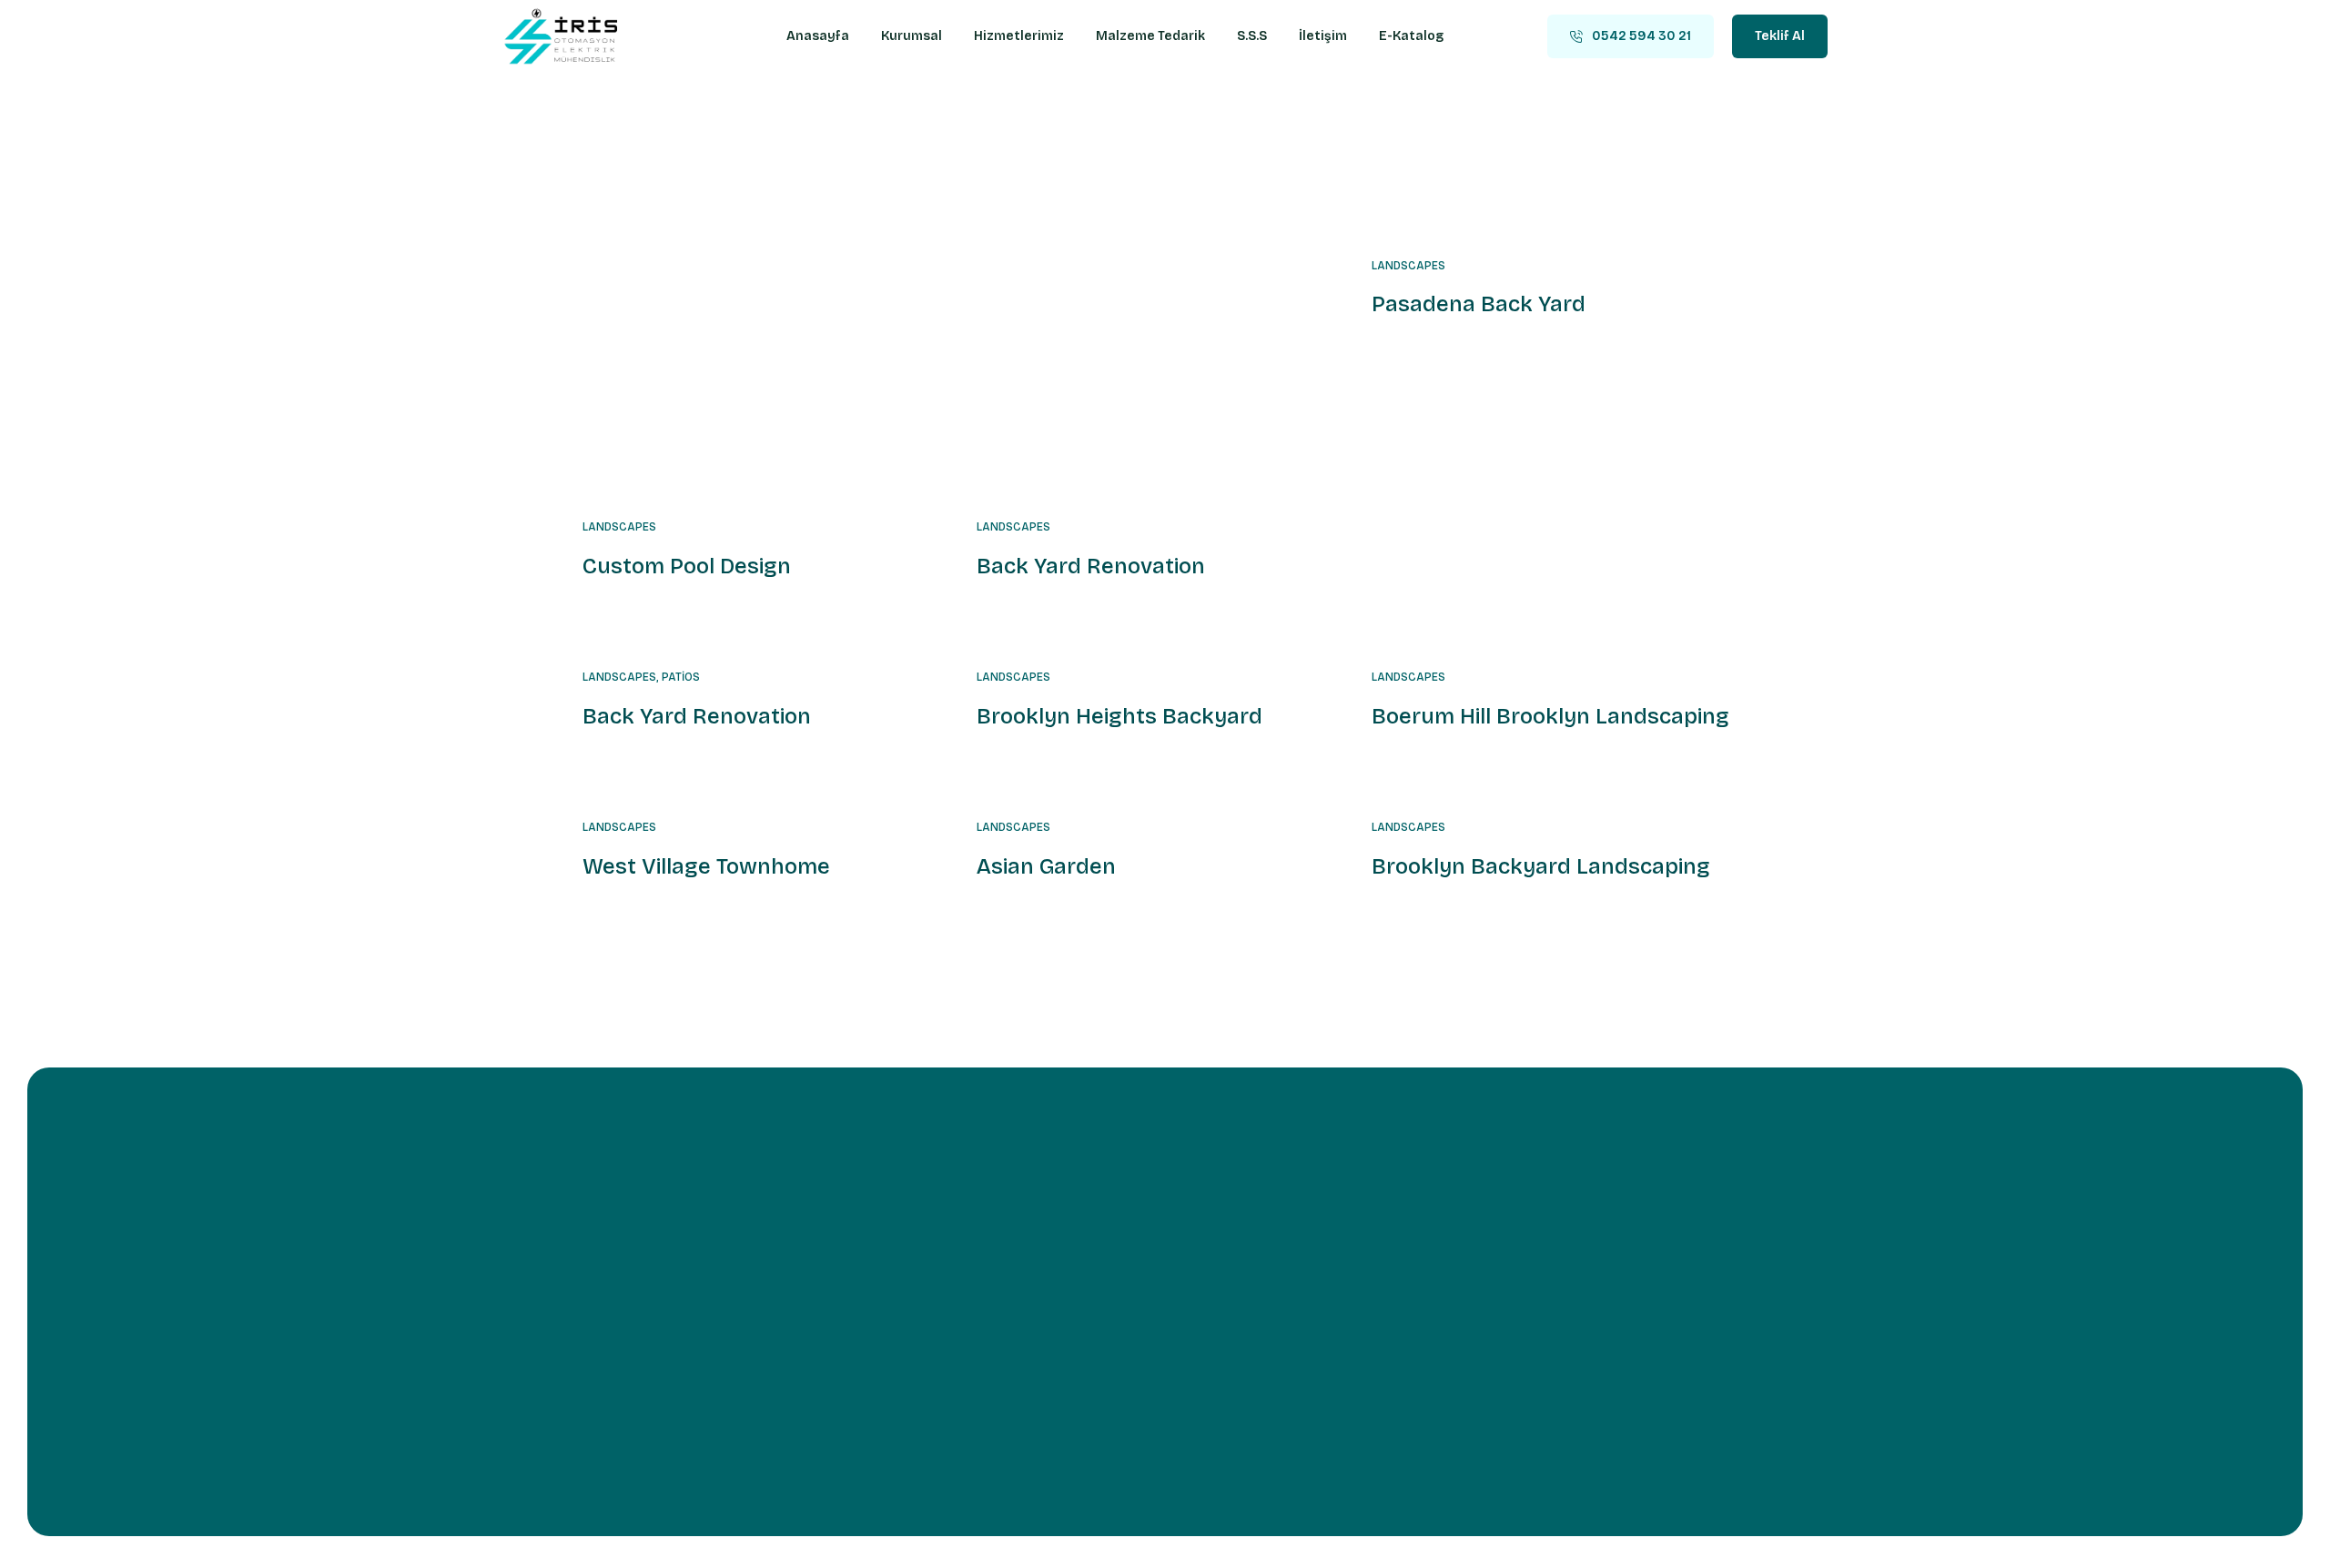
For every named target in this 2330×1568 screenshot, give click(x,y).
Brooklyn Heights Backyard (1119, 716)
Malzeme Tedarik (1150, 36)
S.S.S (1252, 36)
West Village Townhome (706, 866)
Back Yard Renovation (1091, 566)
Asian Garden (1046, 866)
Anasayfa (818, 36)
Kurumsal (912, 36)
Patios (681, 677)
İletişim (1323, 36)
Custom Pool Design (687, 566)
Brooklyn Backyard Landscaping (1541, 866)
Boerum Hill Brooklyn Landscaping (1550, 716)
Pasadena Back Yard (1479, 304)
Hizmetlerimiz (1019, 36)
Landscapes (619, 527)
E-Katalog (1411, 36)
